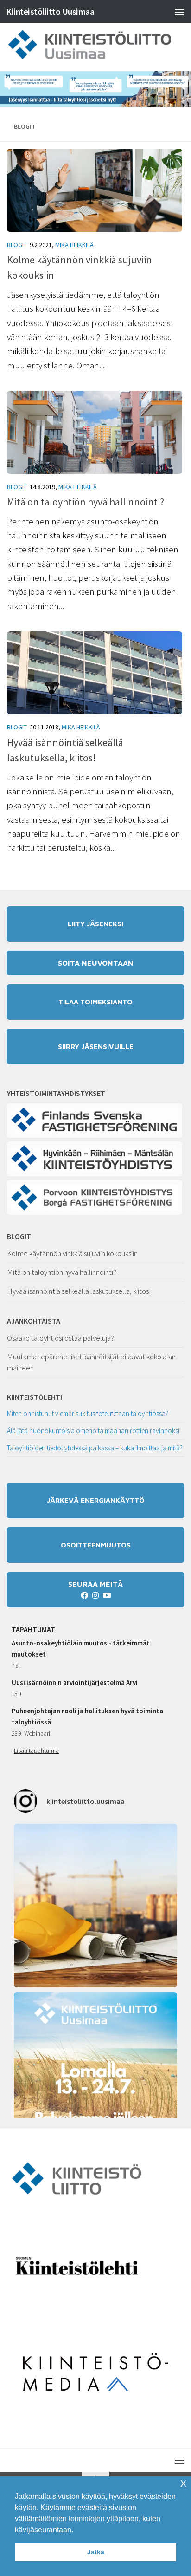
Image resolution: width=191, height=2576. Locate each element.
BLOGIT (19, 1236)
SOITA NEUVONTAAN (96, 963)
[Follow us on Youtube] (107, 1595)
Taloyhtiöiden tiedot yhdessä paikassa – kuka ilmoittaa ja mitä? (95, 1448)
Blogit (17, 245)
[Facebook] (84, 1595)
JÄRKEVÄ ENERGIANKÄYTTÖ (96, 1500)
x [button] (183, 2483)
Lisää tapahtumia (36, 1750)
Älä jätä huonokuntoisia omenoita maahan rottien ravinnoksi (93, 1431)
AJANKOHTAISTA (34, 1321)
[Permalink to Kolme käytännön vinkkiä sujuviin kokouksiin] (95, 190)
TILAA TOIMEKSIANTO (95, 1002)
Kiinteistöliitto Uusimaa (50, 12)
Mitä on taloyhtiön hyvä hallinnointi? (86, 502)
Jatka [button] (96, 2552)
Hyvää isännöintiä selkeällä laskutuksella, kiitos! (79, 1291)
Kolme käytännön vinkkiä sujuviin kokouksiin (72, 1253)
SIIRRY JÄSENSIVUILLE (96, 1046)
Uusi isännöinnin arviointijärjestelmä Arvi (75, 1682)
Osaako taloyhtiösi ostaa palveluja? (60, 1338)
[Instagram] (95, 1595)
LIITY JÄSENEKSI (95, 924)
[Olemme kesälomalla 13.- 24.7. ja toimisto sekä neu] (95, 2074)
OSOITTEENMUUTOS (96, 1545)
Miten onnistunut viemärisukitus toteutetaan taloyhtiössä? (88, 1413)
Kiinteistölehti (35, 1397)
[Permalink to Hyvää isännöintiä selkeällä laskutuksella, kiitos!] (95, 673)
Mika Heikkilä (74, 245)
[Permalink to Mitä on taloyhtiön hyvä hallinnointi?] (95, 432)
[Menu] (179, 12)
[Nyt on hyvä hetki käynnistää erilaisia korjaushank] (95, 1906)
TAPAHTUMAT (33, 1629)
